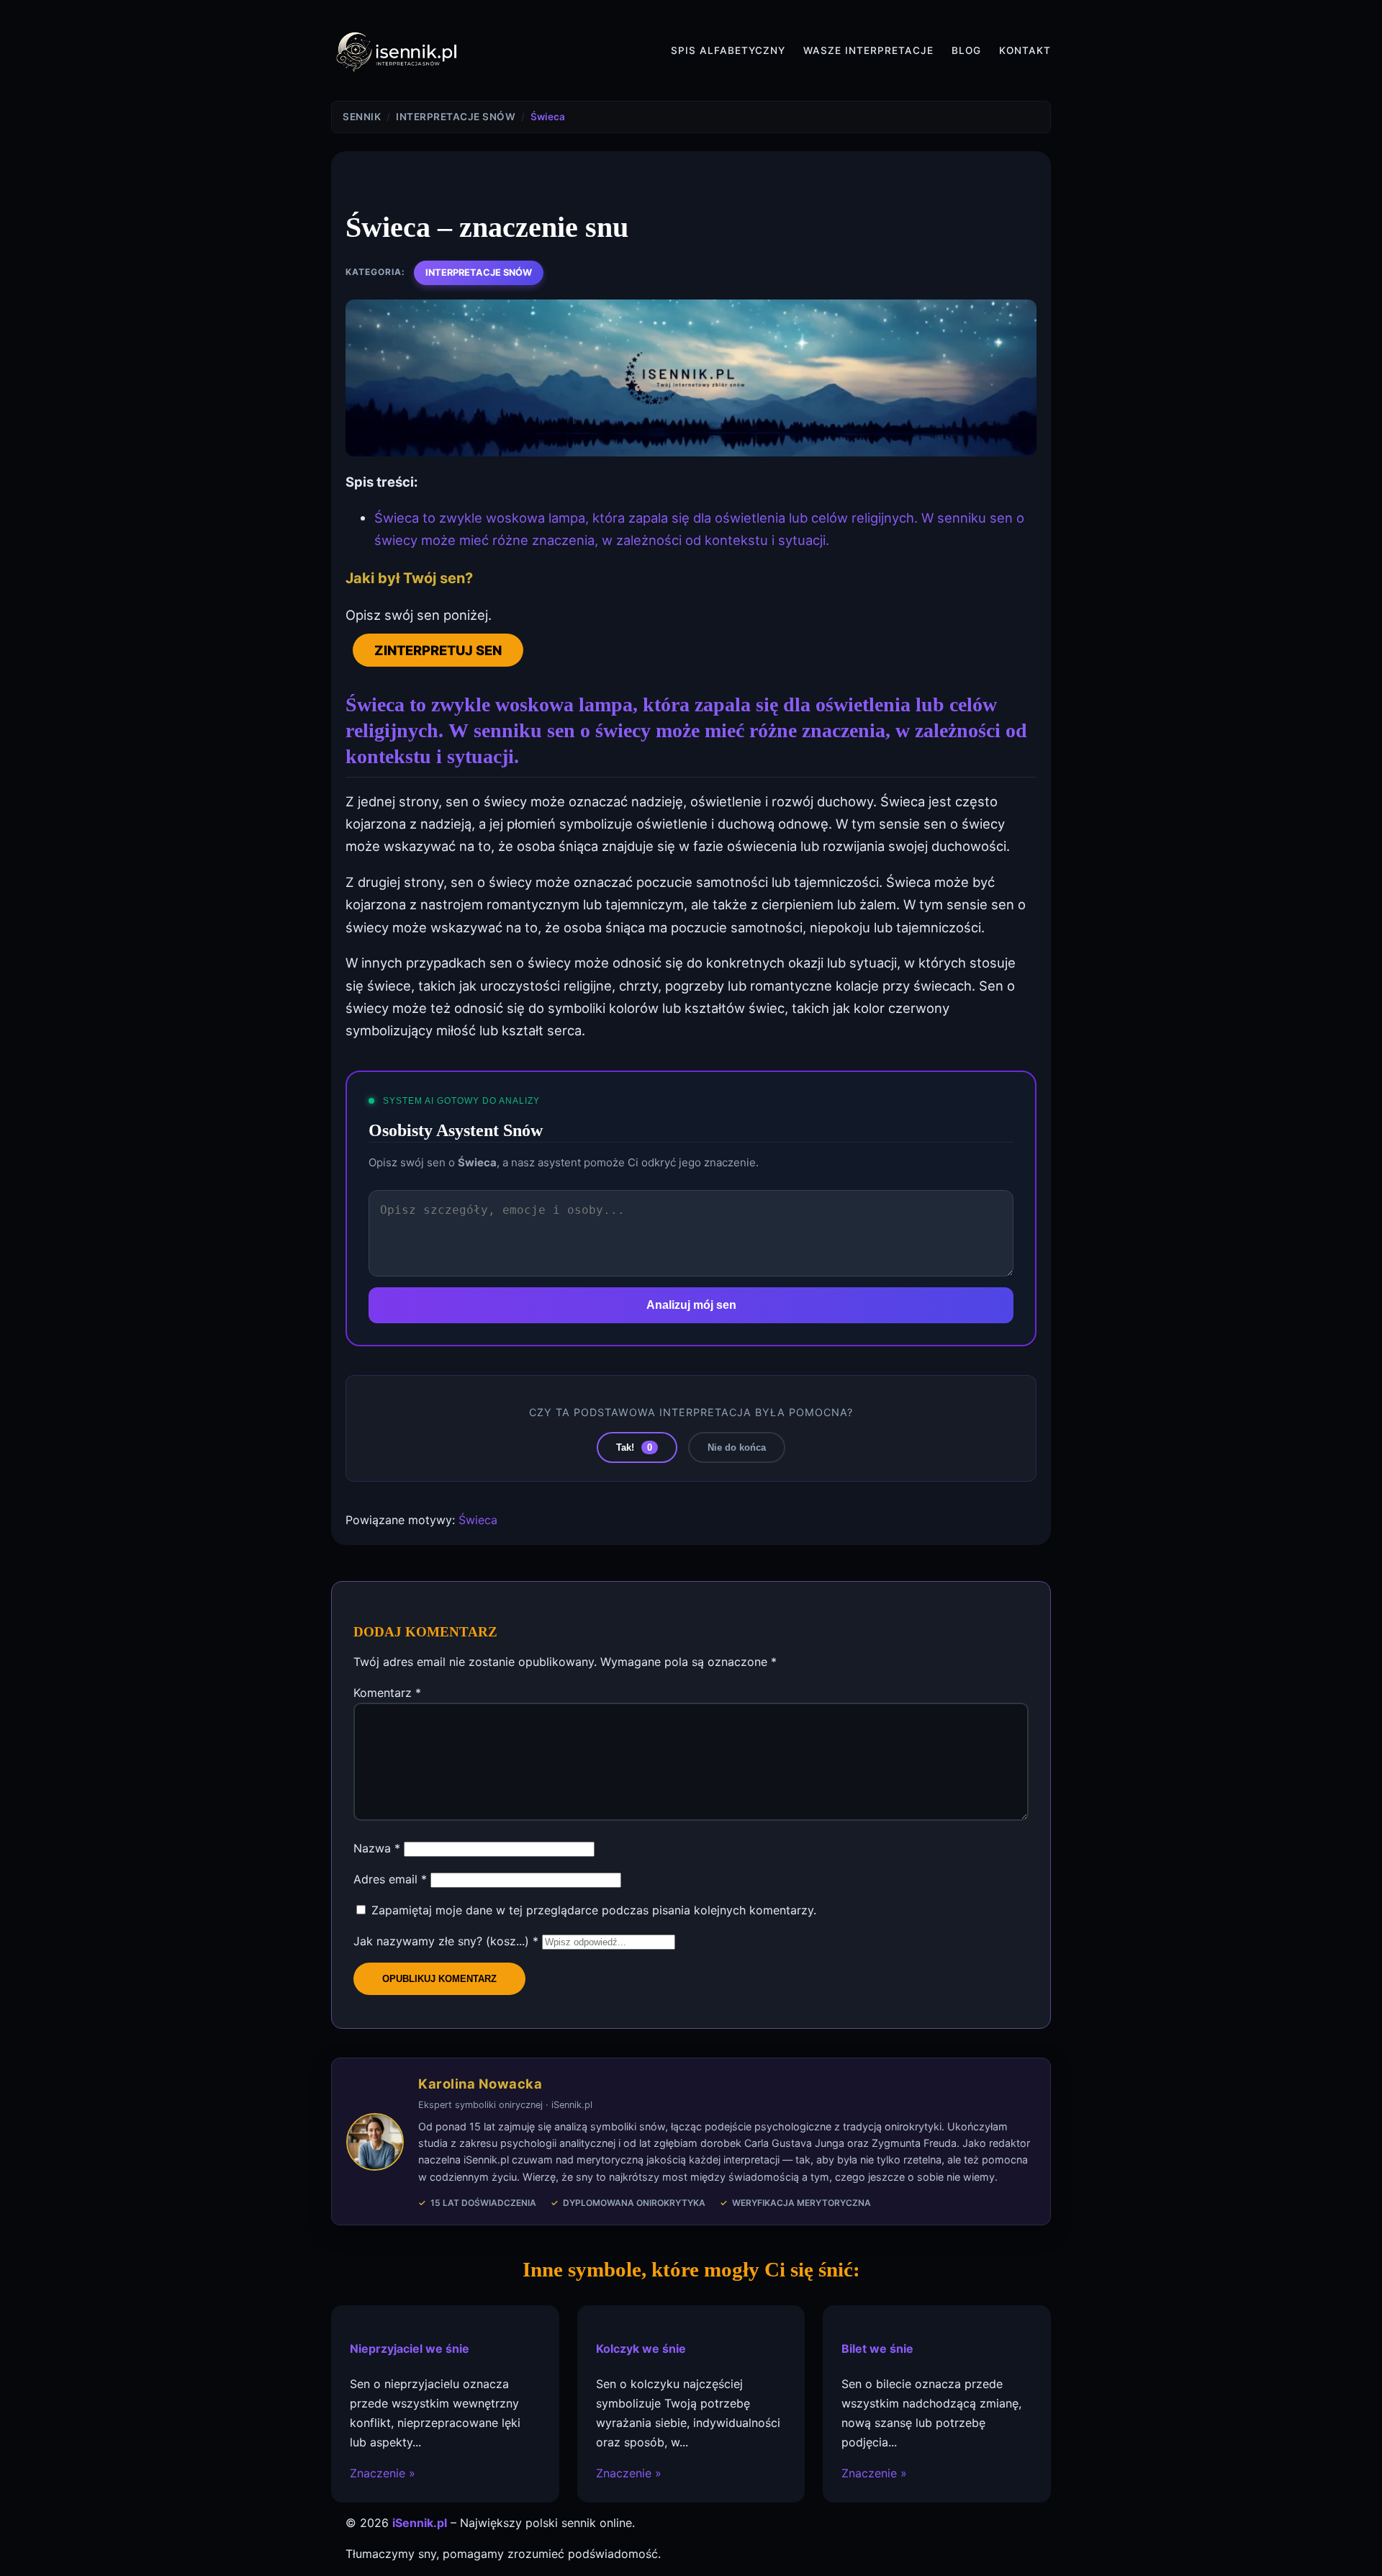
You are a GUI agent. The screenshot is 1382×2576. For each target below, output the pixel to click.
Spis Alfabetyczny (728, 50)
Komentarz (387, 1693)
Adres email (390, 1879)
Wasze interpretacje (868, 50)
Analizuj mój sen (691, 1305)
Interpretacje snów (479, 273)
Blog (966, 50)
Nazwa (377, 1848)
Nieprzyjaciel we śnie (410, 2348)
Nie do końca (737, 1447)
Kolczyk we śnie (641, 2348)
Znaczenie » (383, 2473)
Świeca (478, 1520)
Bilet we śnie (877, 2348)
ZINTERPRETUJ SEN (438, 650)
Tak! (634, 1447)
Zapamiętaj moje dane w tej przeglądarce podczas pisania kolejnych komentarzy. (594, 1910)
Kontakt (1025, 50)
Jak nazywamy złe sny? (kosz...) (446, 1941)
